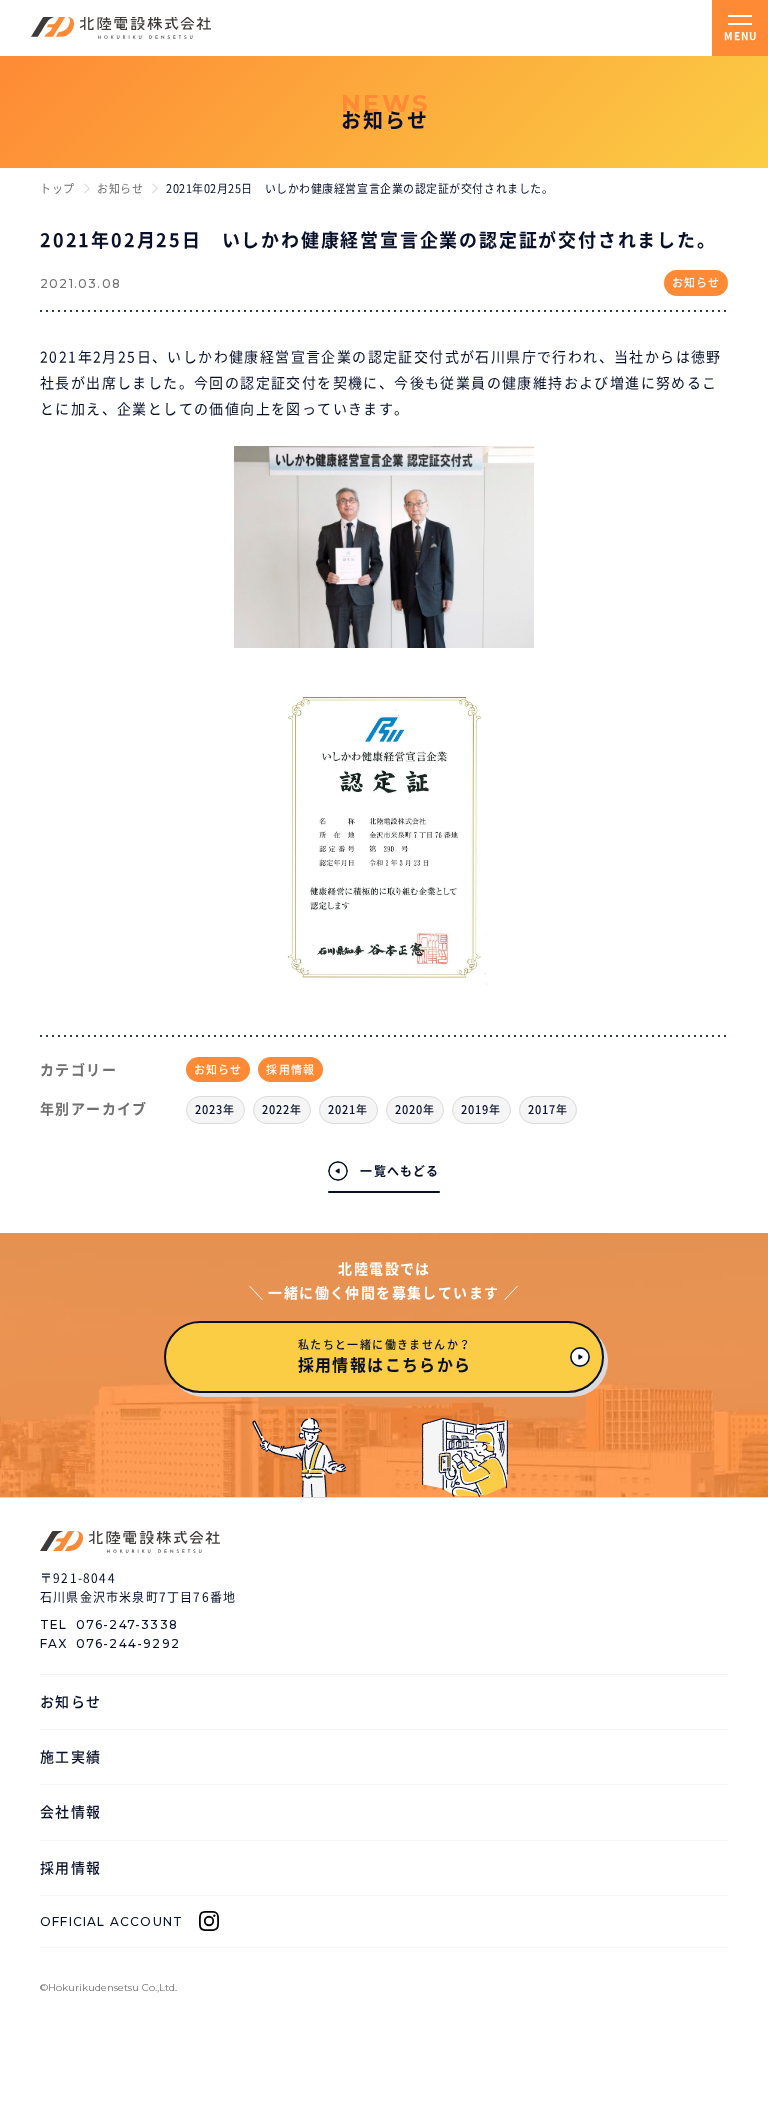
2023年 (215, 1109)
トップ (57, 188)
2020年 (415, 1109)
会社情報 (71, 1812)
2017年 (548, 1109)
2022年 (282, 1109)
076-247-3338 (127, 1624)
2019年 (481, 1109)
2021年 (348, 1109)
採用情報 (290, 1069)
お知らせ (120, 188)
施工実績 (71, 1757)
